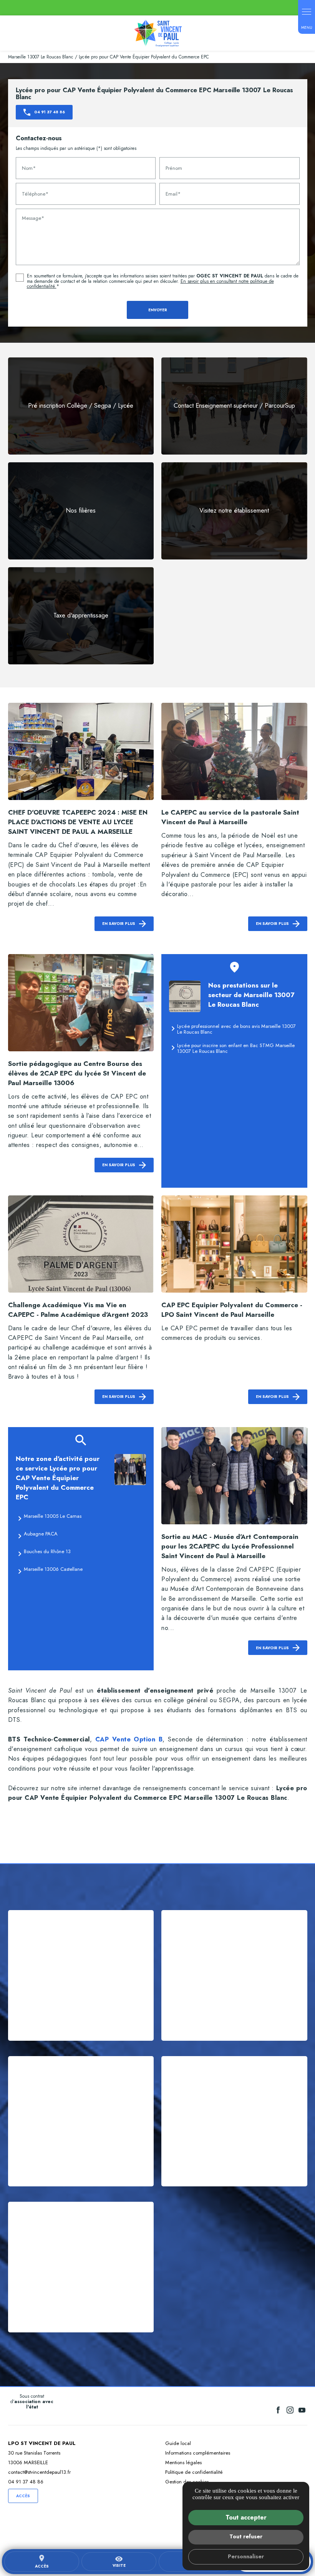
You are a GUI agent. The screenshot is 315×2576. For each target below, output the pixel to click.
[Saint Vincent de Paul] (158, 33)
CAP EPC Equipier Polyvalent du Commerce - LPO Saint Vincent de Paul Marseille (232, 1310)
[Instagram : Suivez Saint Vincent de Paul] (290, 2410)
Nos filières (81, 510)
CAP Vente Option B (129, 1739)
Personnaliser (246, 2556)
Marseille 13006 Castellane (53, 1569)
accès (42, 2562)
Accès (23, 2496)
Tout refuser (246, 2536)
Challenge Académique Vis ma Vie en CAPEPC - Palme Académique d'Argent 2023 (78, 1310)
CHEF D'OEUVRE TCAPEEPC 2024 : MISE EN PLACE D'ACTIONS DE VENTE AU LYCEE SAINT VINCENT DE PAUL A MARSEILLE (78, 822)
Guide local (178, 2443)
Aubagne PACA (41, 1534)
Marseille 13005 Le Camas (53, 1516)
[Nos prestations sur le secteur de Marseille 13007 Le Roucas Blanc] (185, 996)
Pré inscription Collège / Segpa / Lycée (81, 406)
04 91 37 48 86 (26, 2482)
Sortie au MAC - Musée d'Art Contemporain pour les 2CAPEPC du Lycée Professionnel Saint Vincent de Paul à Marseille (230, 1546)
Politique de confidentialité (194, 2472)
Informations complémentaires (198, 2453)
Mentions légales (183, 2462)
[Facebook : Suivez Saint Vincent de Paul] (278, 2410)
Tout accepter (246, 2517)
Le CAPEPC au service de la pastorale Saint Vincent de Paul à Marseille (230, 817)
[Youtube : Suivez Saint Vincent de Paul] (302, 2410)
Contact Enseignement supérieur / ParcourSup (234, 406)
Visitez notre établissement (234, 510)
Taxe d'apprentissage (81, 615)
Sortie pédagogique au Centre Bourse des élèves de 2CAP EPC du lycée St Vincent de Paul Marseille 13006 (77, 1073)
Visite (119, 2562)
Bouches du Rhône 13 (47, 1551)
